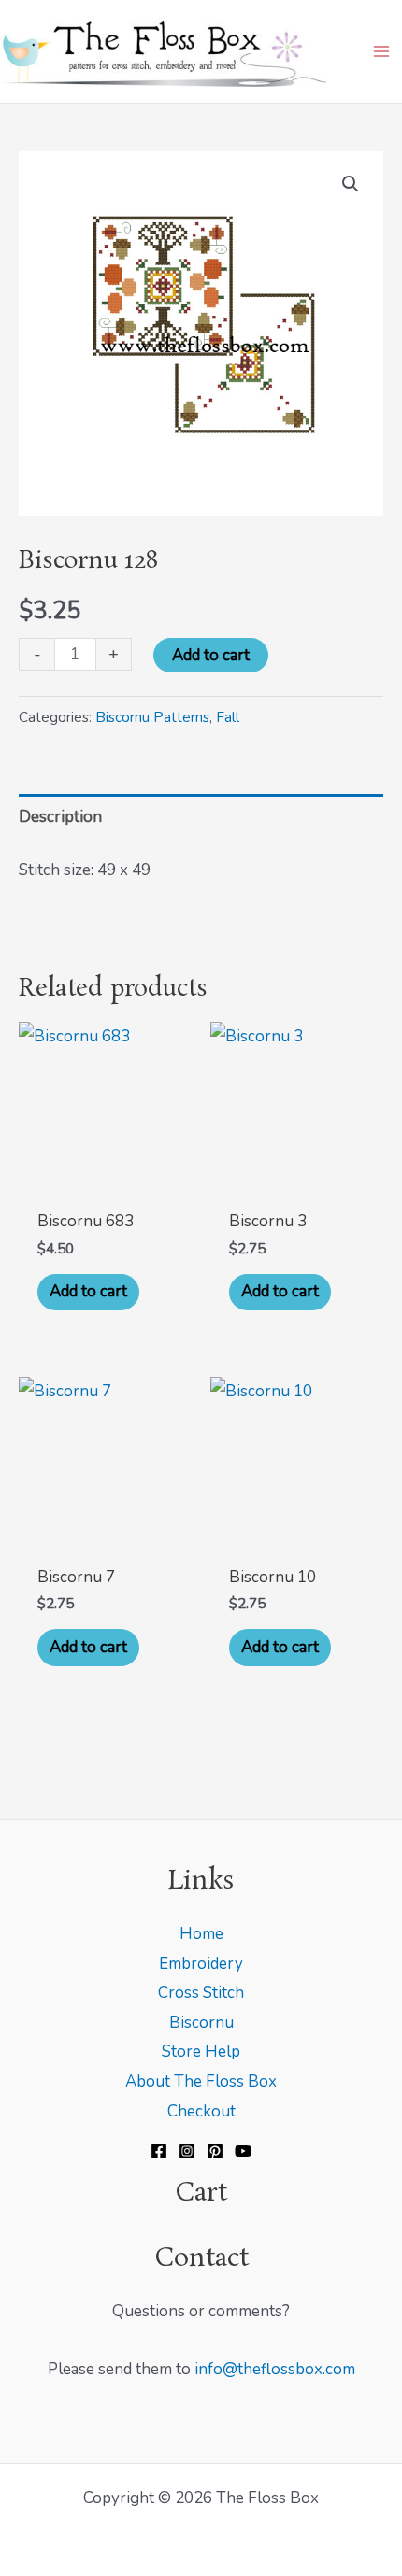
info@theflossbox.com (275, 2369)
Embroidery (201, 1964)
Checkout (201, 2111)
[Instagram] (187, 2151)
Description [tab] (60, 817)
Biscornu (201, 2023)
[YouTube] (243, 2151)
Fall (228, 717)
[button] (351, 184)
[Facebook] (159, 2151)
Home (201, 1934)
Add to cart (211, 655)
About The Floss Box (201, 2081)
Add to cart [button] (88, 1291)
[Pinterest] (215, 2151)
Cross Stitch (201, 1993)
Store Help (201, 2052)
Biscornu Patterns (152, 717)
